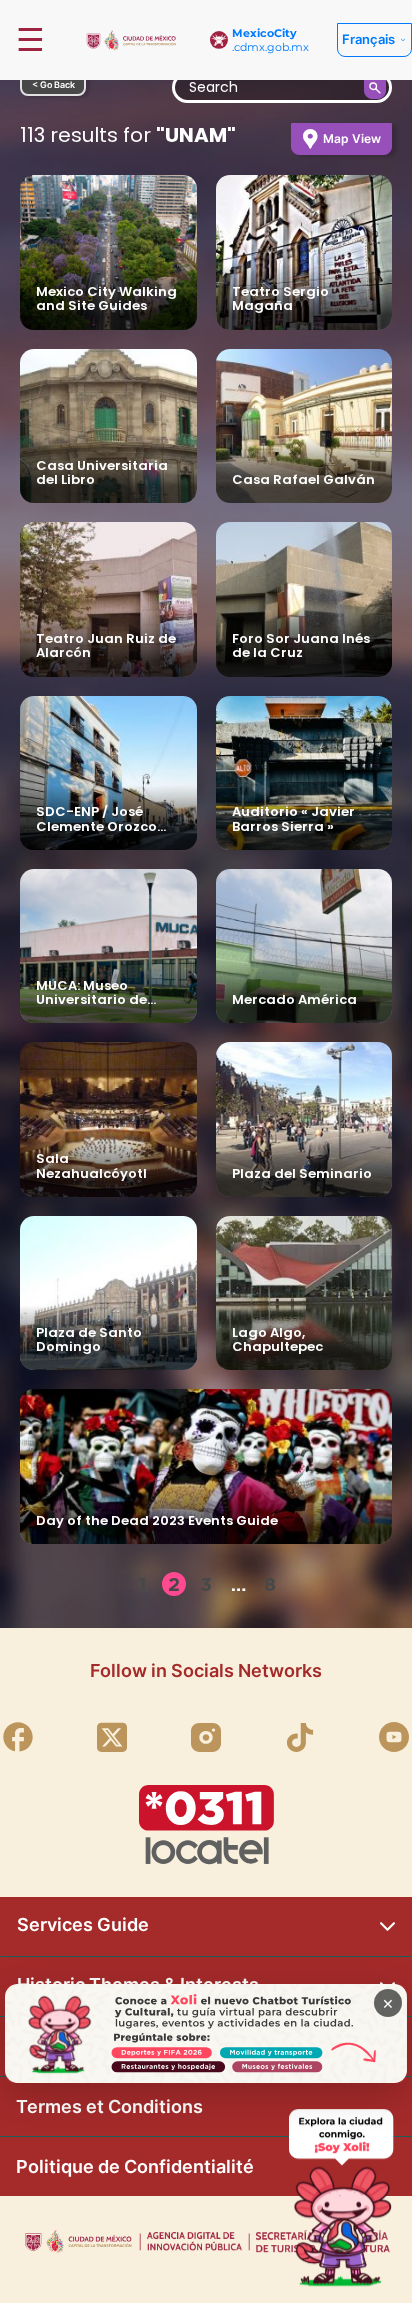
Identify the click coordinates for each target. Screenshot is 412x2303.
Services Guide (83, 1924)
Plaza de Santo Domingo (89, 1339)
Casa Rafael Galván (303, 479)
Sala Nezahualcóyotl (91, 1165)
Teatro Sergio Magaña (280, 298)
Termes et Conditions (109, 2106)
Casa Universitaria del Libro (102, 472)
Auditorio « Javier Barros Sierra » (293, 818)
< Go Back (53, 84)
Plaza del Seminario (302, 1173)
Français (368, 39)
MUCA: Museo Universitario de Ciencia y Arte (91, 1000)
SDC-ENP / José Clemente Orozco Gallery (96, 826)
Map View (352, 138)
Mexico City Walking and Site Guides (106, 298)
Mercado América (294, 999)
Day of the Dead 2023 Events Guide (157, 1520)
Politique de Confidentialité (135, 2166)
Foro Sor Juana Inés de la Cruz (301, 645)
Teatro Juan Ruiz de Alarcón (106, 645)
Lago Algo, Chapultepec (277, 1339)
